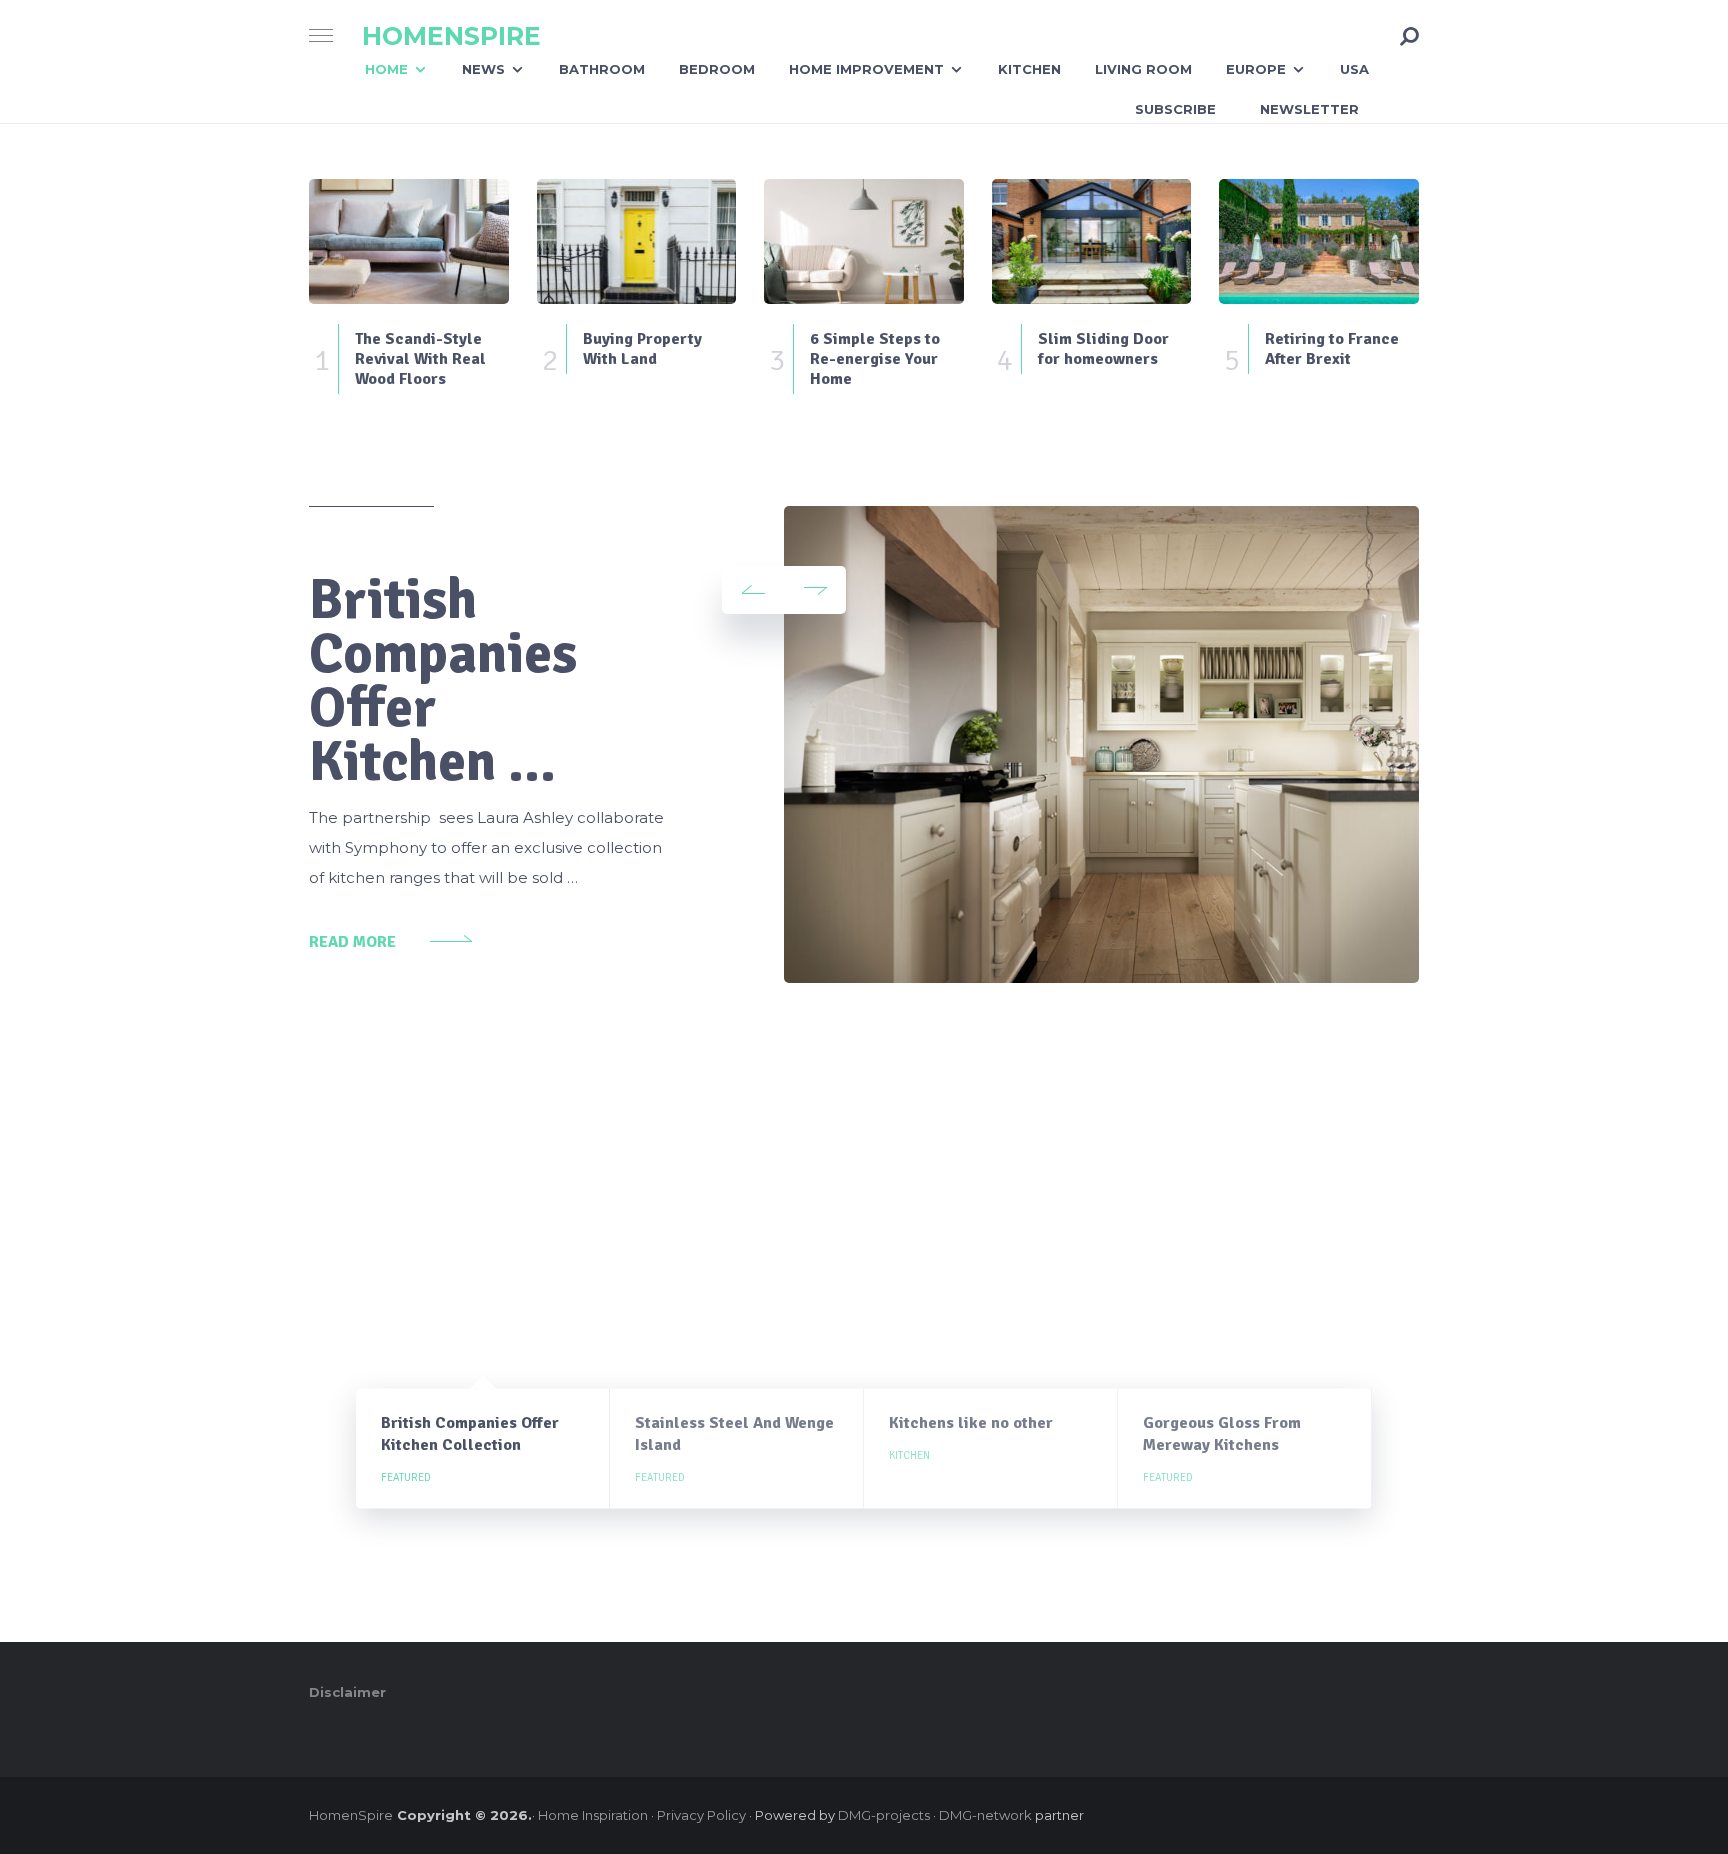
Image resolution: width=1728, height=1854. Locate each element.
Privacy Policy (701, 1815)
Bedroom (717, 69)
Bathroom (602, 69)
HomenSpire (451, 36)
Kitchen (1029, 69)
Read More (352, 942)
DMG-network (985, 1815)
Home (386, 69)
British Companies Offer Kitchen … (443, 680)
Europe (1256, 69)
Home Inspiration (593, 1815)
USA (1354, 69)
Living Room (1143, 69)
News (483, 69)
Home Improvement (866, 69)
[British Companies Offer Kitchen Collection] (1101, 744)
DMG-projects (884, 1815)
